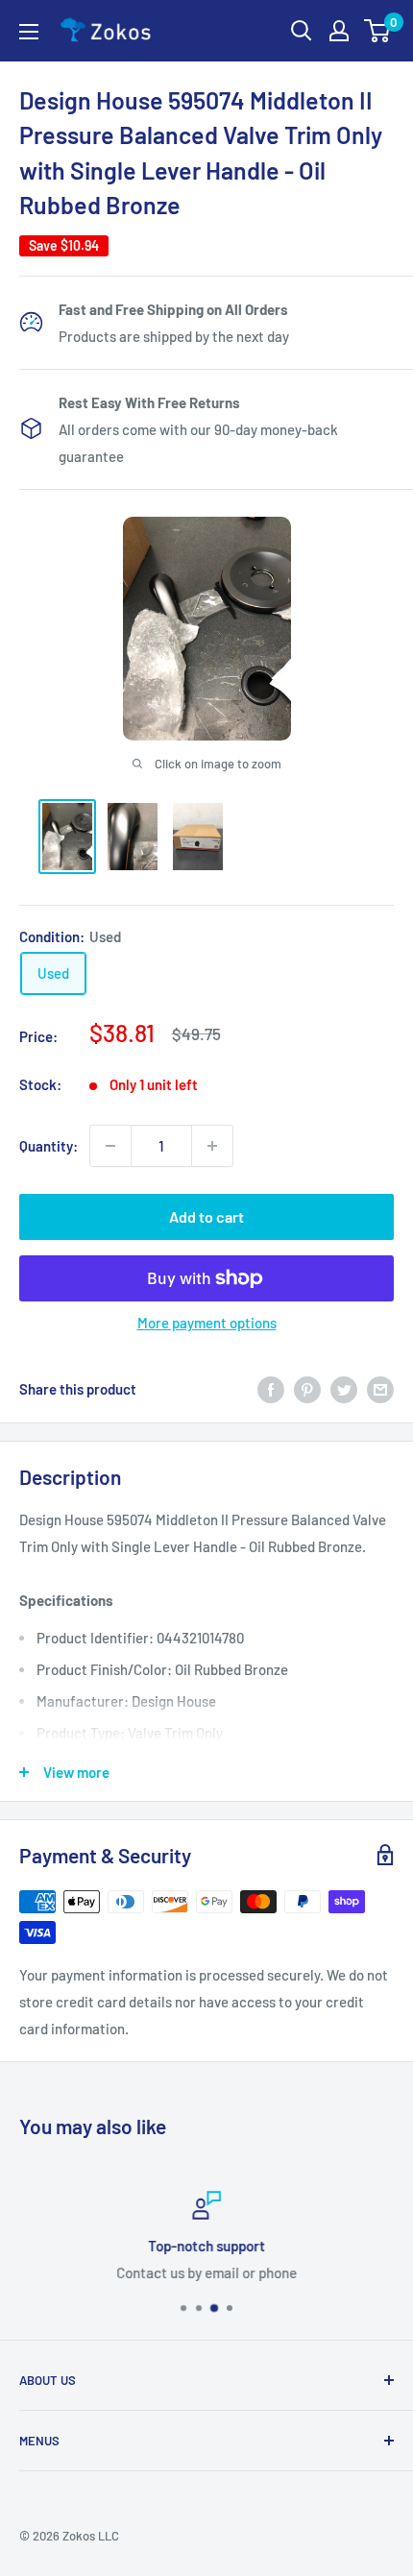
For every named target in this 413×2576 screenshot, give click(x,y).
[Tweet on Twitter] (344, 1389)
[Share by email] (380, 1389)
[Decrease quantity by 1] (110, 1146)
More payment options (207, 1323)
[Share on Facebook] (271, 1389)
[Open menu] (29, 32)
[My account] (339, 31)
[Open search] (302, 31)
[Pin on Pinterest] (307, 1389)
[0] (378, 31)
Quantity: (49, 1146)
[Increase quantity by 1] (212, 1146)
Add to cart (206, 1216)
